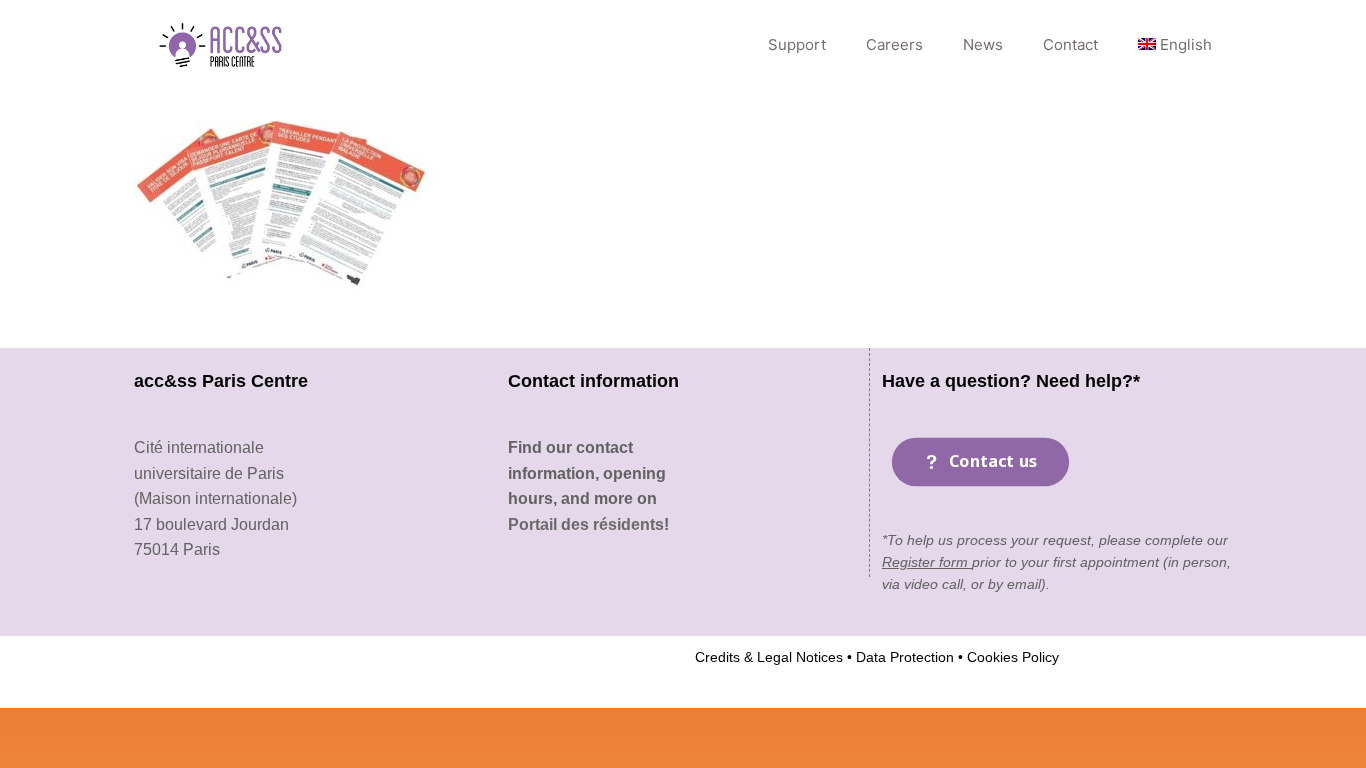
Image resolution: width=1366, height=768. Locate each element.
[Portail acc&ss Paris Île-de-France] (222, 45)
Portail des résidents (586, 524)
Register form (927, 562)
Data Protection (903, 657)
